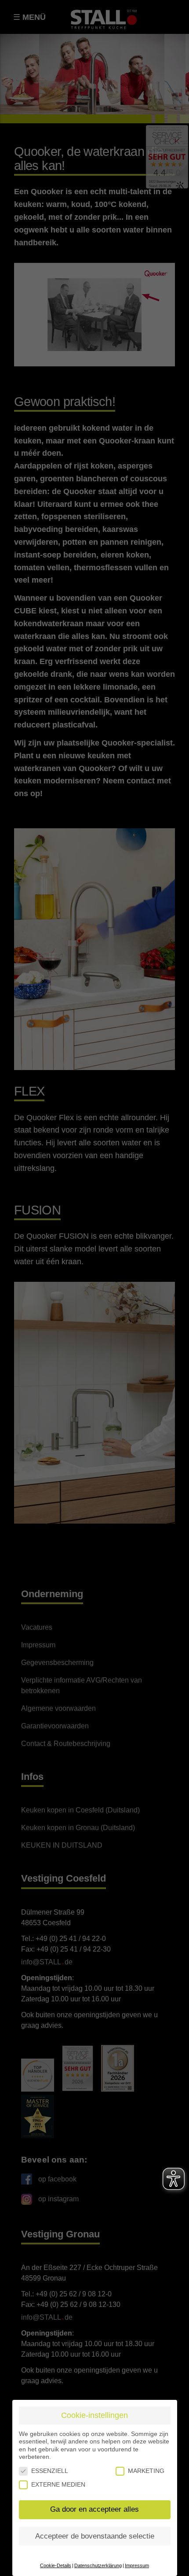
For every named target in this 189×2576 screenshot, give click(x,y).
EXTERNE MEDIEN (58, 2484)
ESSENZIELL (50, 2471)
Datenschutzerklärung (98, 2565)
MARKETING (146, 2471)
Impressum (137, 2565)
